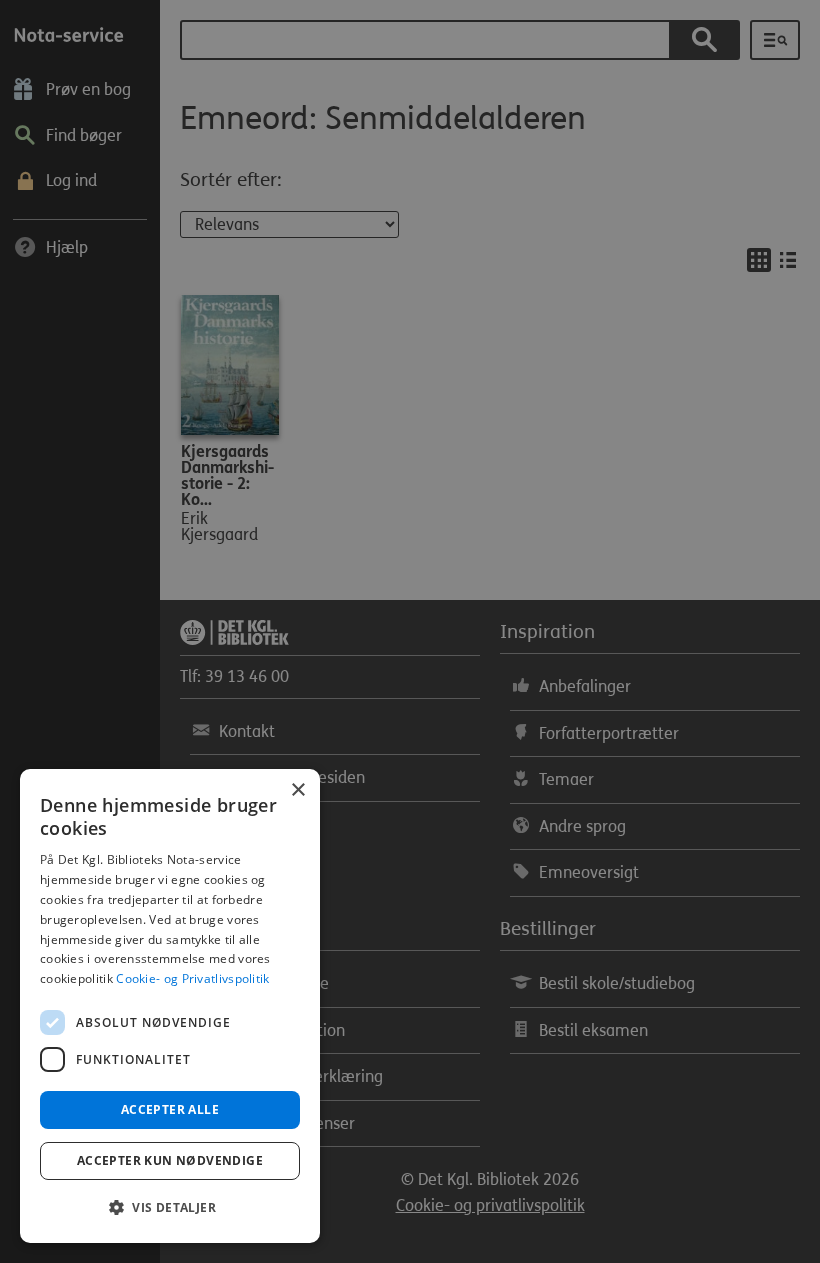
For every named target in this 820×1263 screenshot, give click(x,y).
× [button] (297, 790)
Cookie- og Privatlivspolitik (192, 978)
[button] (170, 1208)
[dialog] (170, 1006)
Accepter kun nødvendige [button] (170, 1160)
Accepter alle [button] (170, 1109)
